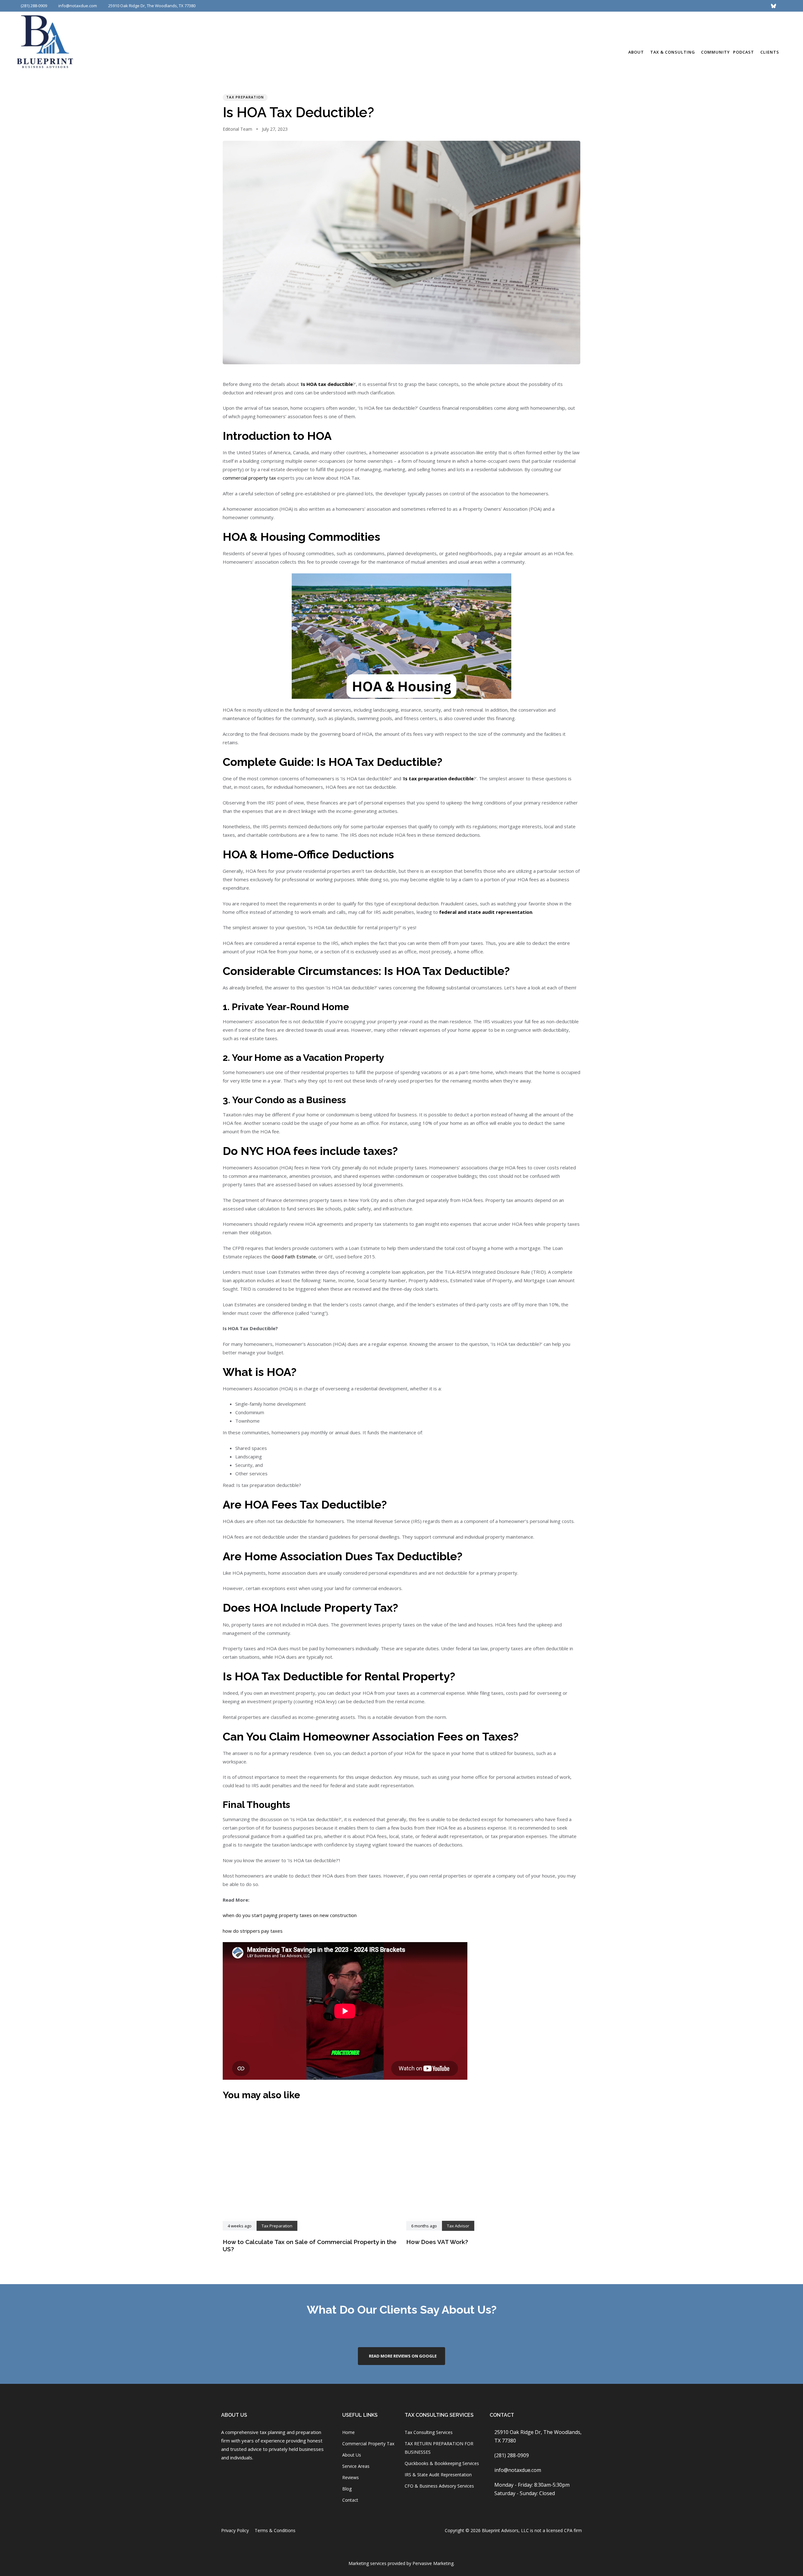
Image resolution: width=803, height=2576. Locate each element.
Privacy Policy (235, 2530)
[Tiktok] (740, 6)
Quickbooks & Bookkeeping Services (442, 2463)
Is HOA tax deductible (327, 384)
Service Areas (356, 2466)
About (636, 52)
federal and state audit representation (486, 912)
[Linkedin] (649, 6)
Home (348, 2432)
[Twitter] (661, 6)
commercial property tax (249, 478)
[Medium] (706, 6)
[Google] (638, 6)
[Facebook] (225, 2475)
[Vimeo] (728, 6)
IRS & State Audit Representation (438, 2475)
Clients (770, 52)
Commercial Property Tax (368, 2444)
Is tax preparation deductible (439, 778)
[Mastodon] (751, 6)
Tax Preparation (245, 97)
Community (715, 52)
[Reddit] (683, 6)
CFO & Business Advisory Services (439, 2486)
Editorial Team (237, 129)
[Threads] (672, 6)
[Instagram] (627, 6)
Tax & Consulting (673, 52)
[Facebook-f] (615, 6)
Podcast (744, 52)
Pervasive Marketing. (433, 2563)
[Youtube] (717, 6)
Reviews (351, 2477)
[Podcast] (762, 6)
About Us (352, 2455)
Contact (350, 2500)
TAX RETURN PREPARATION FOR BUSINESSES (439, 2448)
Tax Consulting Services (429, 2432)
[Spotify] (694, 6)
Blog (347, 2489)
